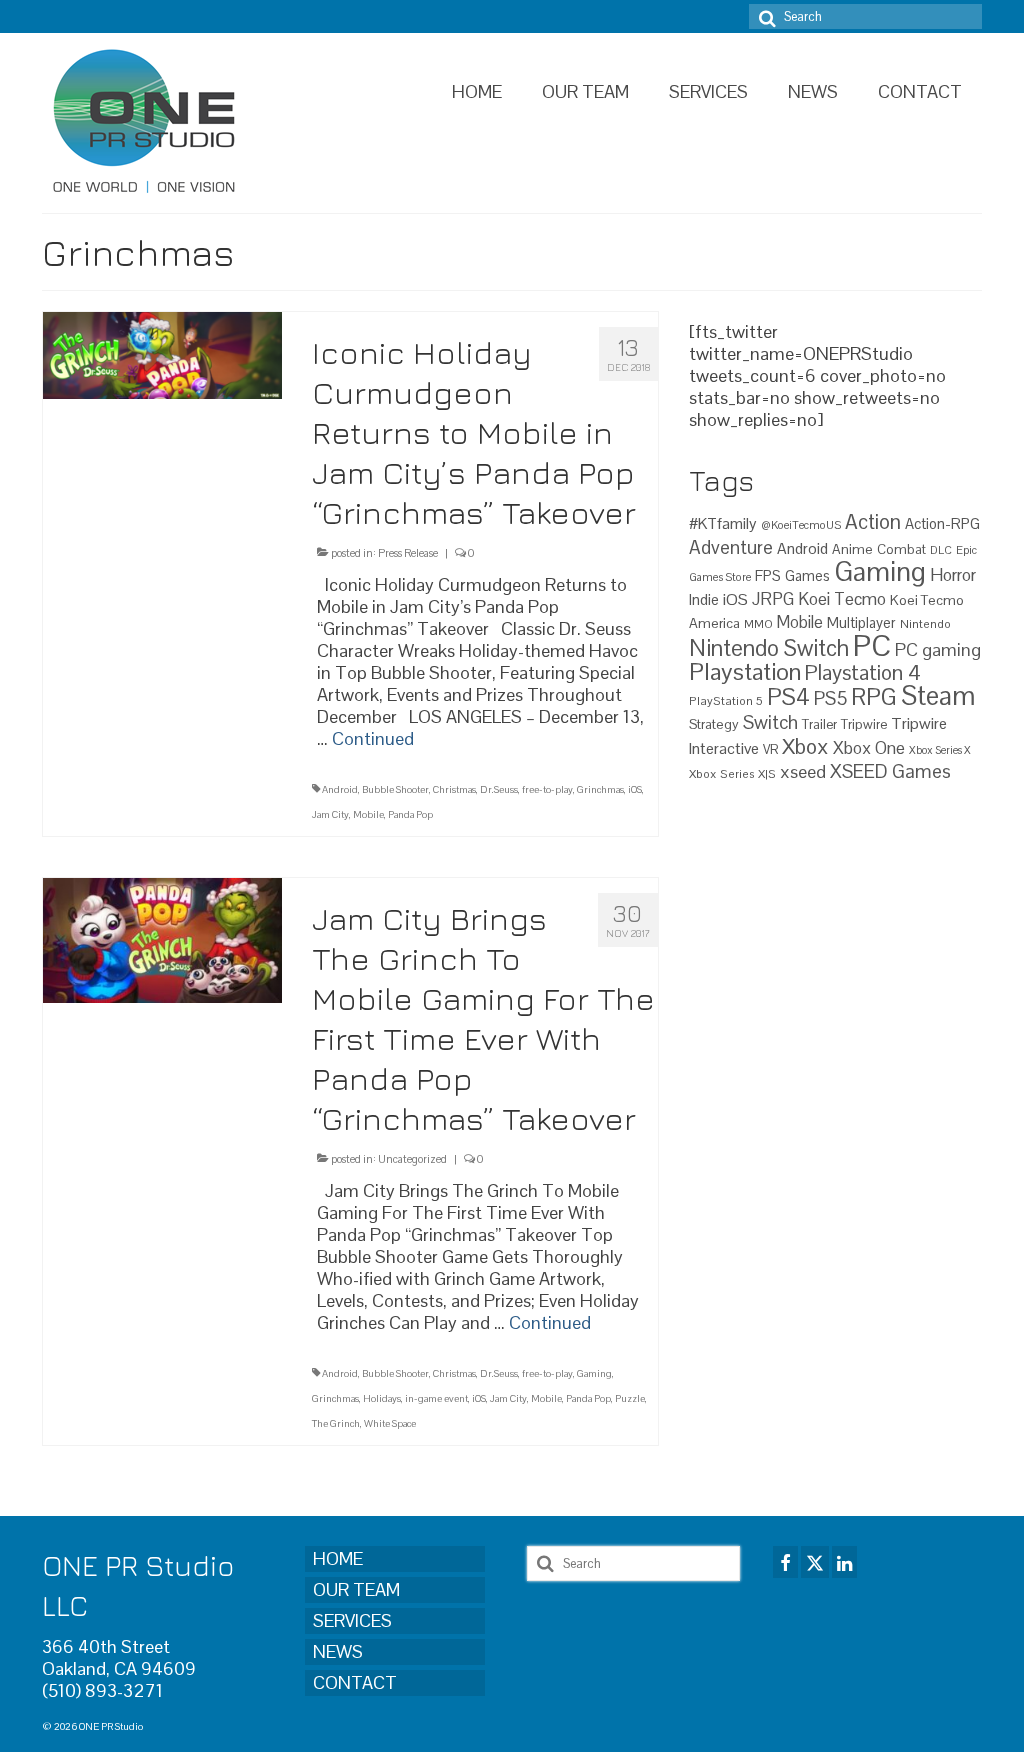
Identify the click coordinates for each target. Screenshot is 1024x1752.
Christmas (454, 789)
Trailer (819, 724)
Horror (953, 575)
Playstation (745, 671)
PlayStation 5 (726, 700)
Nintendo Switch (769, 648)
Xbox (805, 746)
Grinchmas (600, 789)
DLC (941, 550)
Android (340, 789)
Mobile (368, 814)
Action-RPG (942, 523)
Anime (852, 549)
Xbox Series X (940, 750)
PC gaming (938, 649)
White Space (390, 1423)
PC (872, 646)
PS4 (788, 697)
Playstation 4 (863, 672)
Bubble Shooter (395, 789)
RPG (874, 697)
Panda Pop (410, 814)
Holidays (382, 1398)
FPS (768, 576)
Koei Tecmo (842, 599)
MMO (758, 623)
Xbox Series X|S (732, 773)
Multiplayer (861, 623)
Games (807, 576)
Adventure (731, 547)
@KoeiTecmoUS (801, 525)
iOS (635, 789)
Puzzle (630, 1398)
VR (770, 749)
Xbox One (869, 748)
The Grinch (336, 1423)
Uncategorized (412, 1159)
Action (873, 522)
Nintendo (925, 623)
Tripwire (864, 724)
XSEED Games (890, 771)
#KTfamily (723, 523)
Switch (770, 722)
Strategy (714, 724)
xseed (803, 771)
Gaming (594, 1373)
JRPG (773, 599)
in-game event (436, 1398)
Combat (901, 549)
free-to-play (547, 789)
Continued (373, 738)
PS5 (830, 698)
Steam (938, 696)
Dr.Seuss (499, 789)
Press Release (408, 553)
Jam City (330, 814)
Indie (704, 599)
